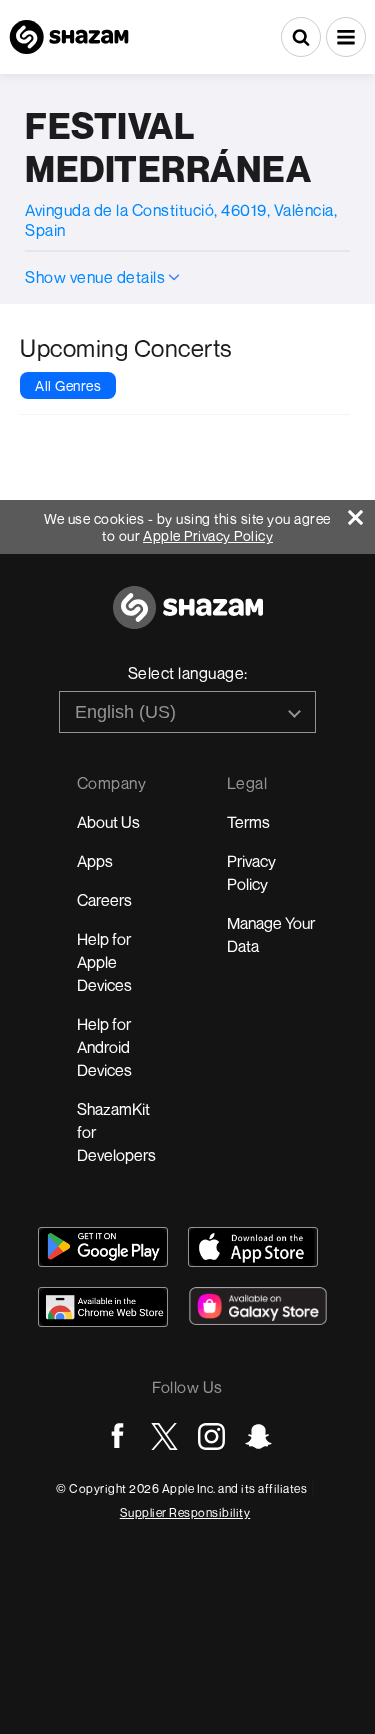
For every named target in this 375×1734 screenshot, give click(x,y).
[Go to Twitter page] (164, 1436)
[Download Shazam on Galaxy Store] (258, 1306)
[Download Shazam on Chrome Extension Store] (103, 1307)
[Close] (361, 512)
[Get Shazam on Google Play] (103, 1247)
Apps (95, 861)
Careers (104, 900)
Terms (248, 822)
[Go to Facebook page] (117, 1436)
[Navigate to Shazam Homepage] (69, 37)
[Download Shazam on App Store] (253, 1247)
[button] (346, 37)
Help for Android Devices (104, 1047)
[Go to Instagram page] (211, 1436)
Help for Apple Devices (104, 962)
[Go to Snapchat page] (258, 1436)
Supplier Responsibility (185, 1512)
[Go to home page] (188, 618)
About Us (108, 822)
